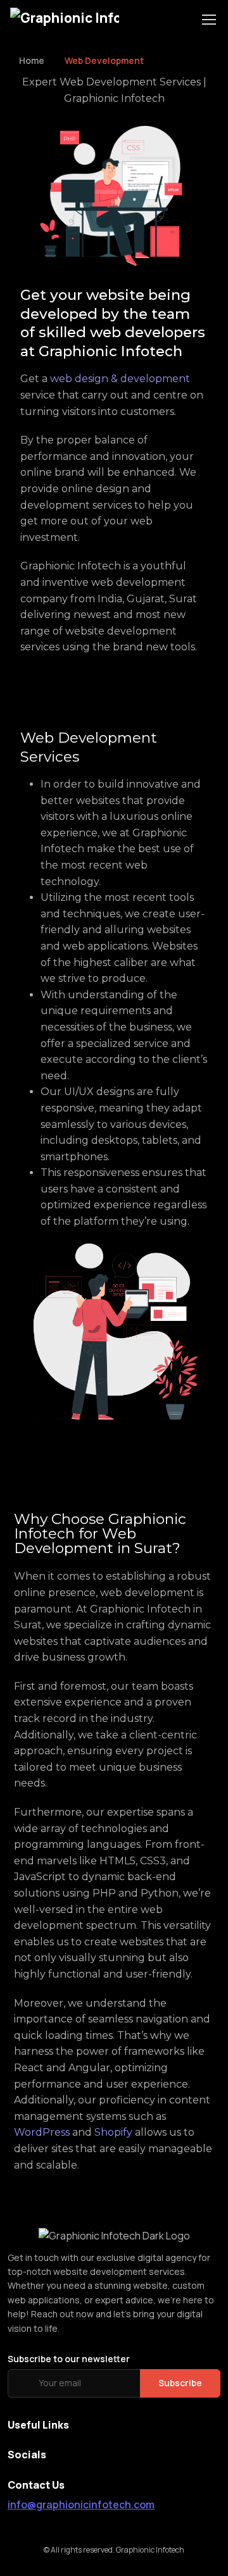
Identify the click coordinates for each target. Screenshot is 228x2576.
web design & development (120, 379)
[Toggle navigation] (208, 20)
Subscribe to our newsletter (69, 2359)
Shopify (113, 2132)
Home (32, 60)
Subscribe (180, 2383)
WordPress (42, 2132)
